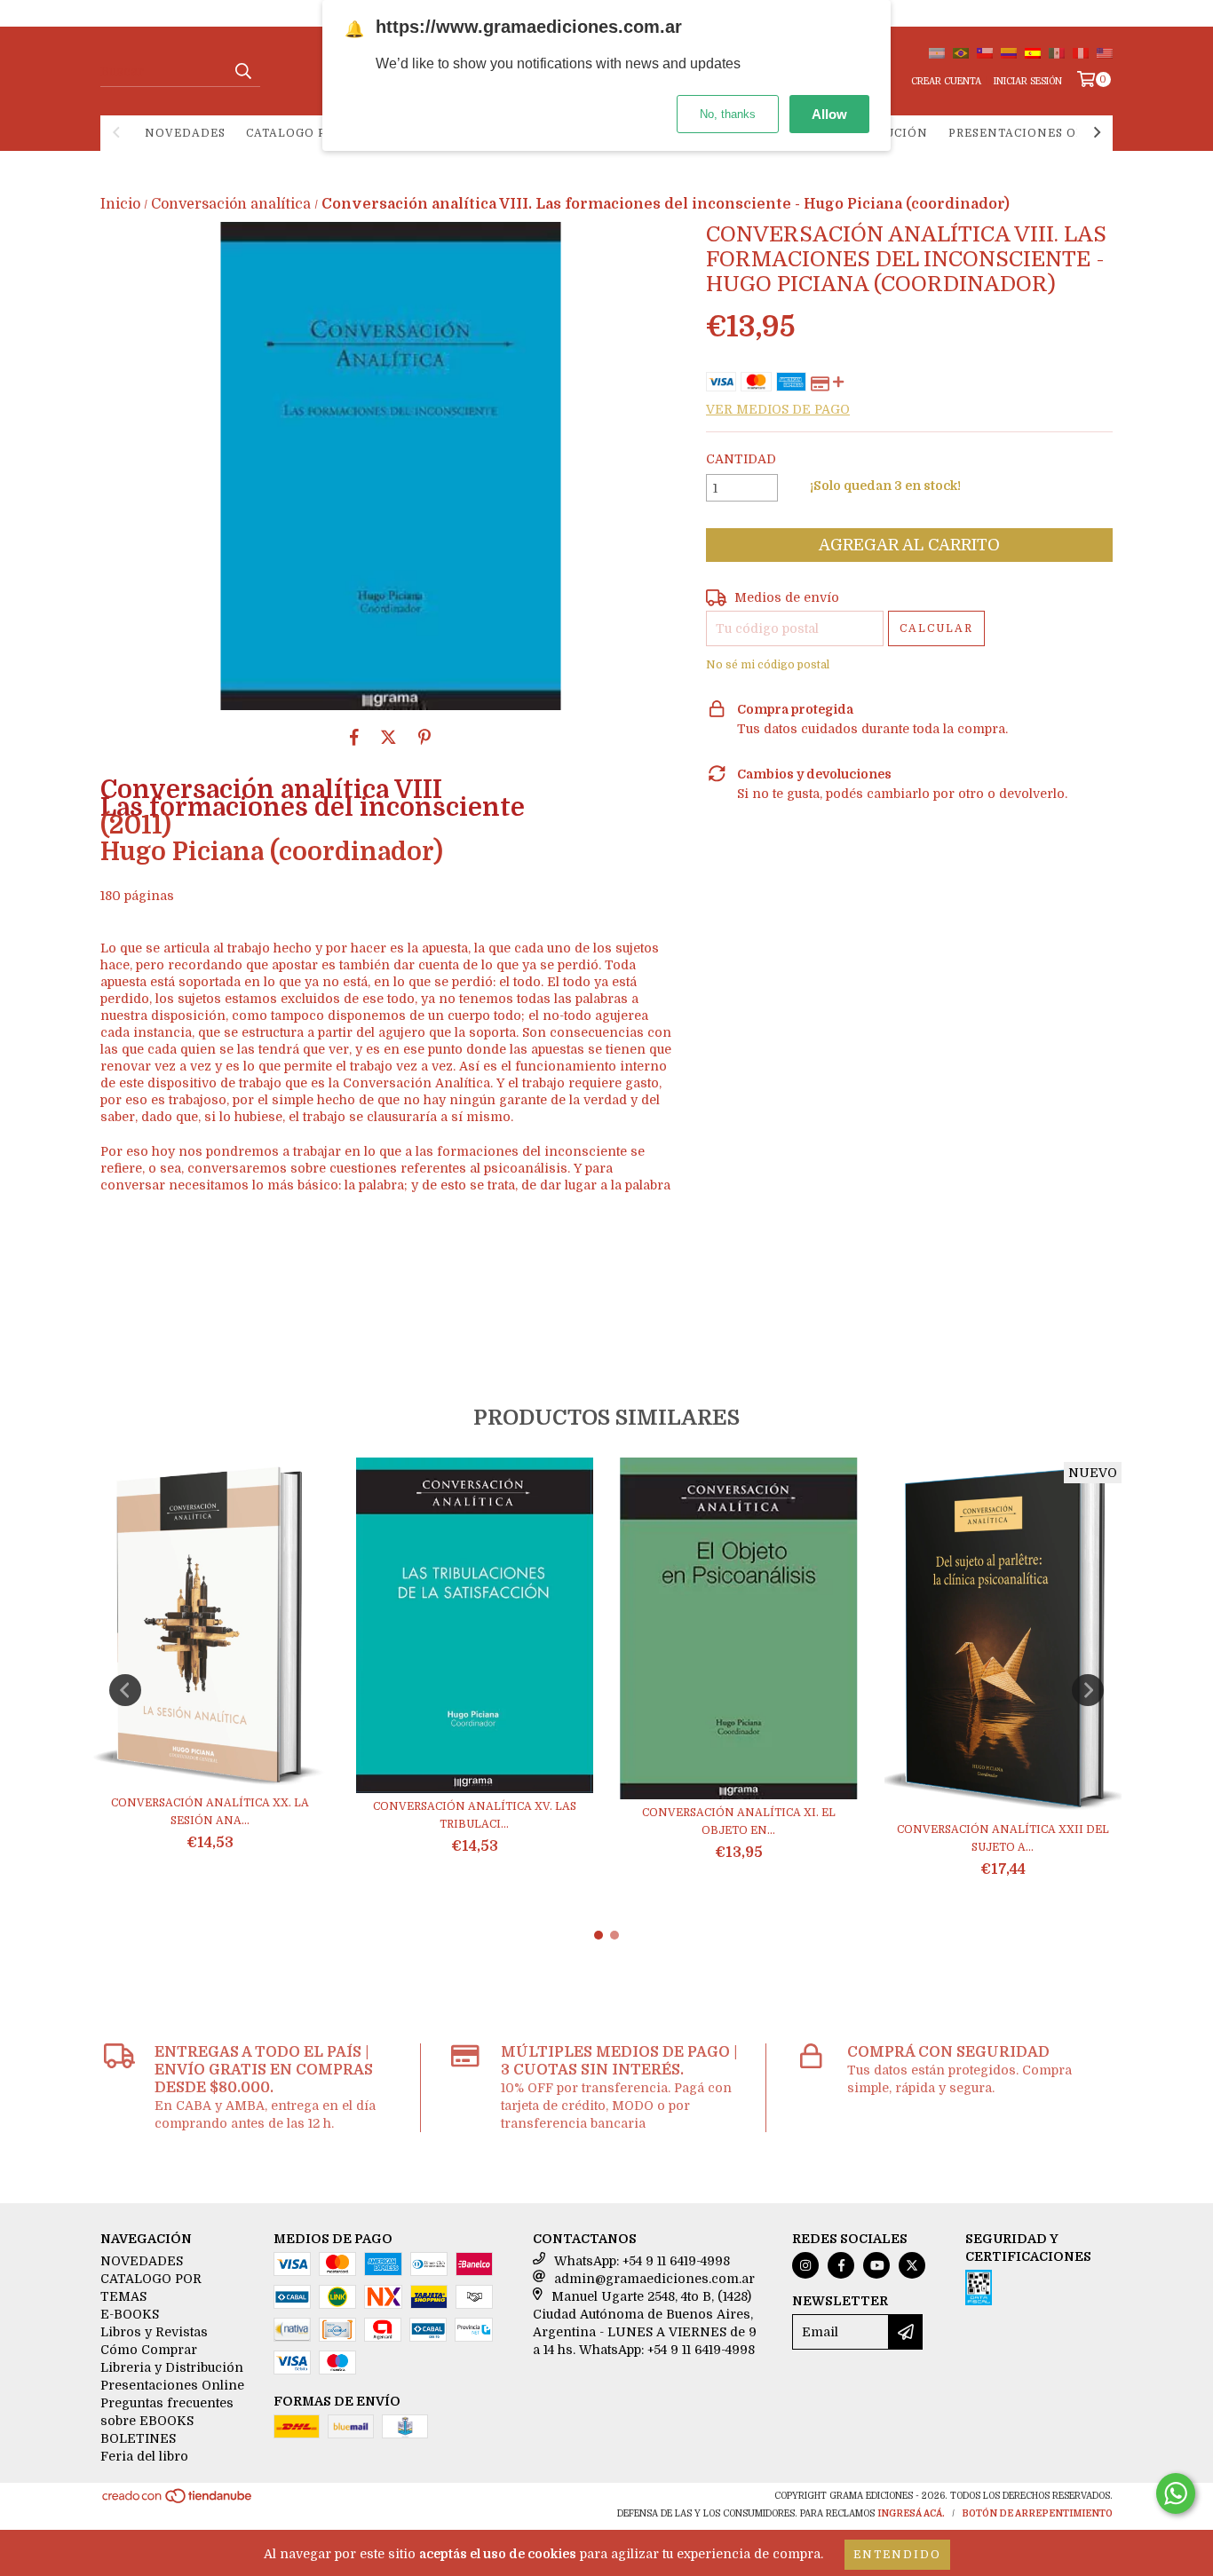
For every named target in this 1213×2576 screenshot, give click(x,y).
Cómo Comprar (149, 2350)
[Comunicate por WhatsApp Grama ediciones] (1176, 2493)
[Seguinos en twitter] (912, 2265)
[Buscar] (242, 71)
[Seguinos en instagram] (805, 2265)
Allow (829, 114)
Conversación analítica (231, 204)
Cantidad (741, 459)
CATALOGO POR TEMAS (318, 133)
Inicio (120, 204)
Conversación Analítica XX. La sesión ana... (210, 1812)
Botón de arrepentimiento (1037, 2513)
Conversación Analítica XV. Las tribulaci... (475, 1815)
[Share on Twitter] (388, 737)
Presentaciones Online (1034, 133)
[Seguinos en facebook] (841, 2265)
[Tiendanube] (178, 2502)
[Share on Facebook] (354, 737)
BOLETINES (138, 2438)
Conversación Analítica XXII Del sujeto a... (1003, 1838)
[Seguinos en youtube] (876, 2265)
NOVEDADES (185, 133)
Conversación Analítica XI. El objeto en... (739, 1821)
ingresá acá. (911, 2513)
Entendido (897, 2555)
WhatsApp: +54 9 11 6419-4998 (642, 2261)
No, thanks (728, 114)
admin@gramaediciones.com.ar (654, 2279)
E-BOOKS (130, 2314)
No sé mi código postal (768, 665)
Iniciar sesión (1028, 81)
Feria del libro (144, 2456)
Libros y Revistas (154, 2332)
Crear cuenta (946, 81)
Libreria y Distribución (172, 2367)
